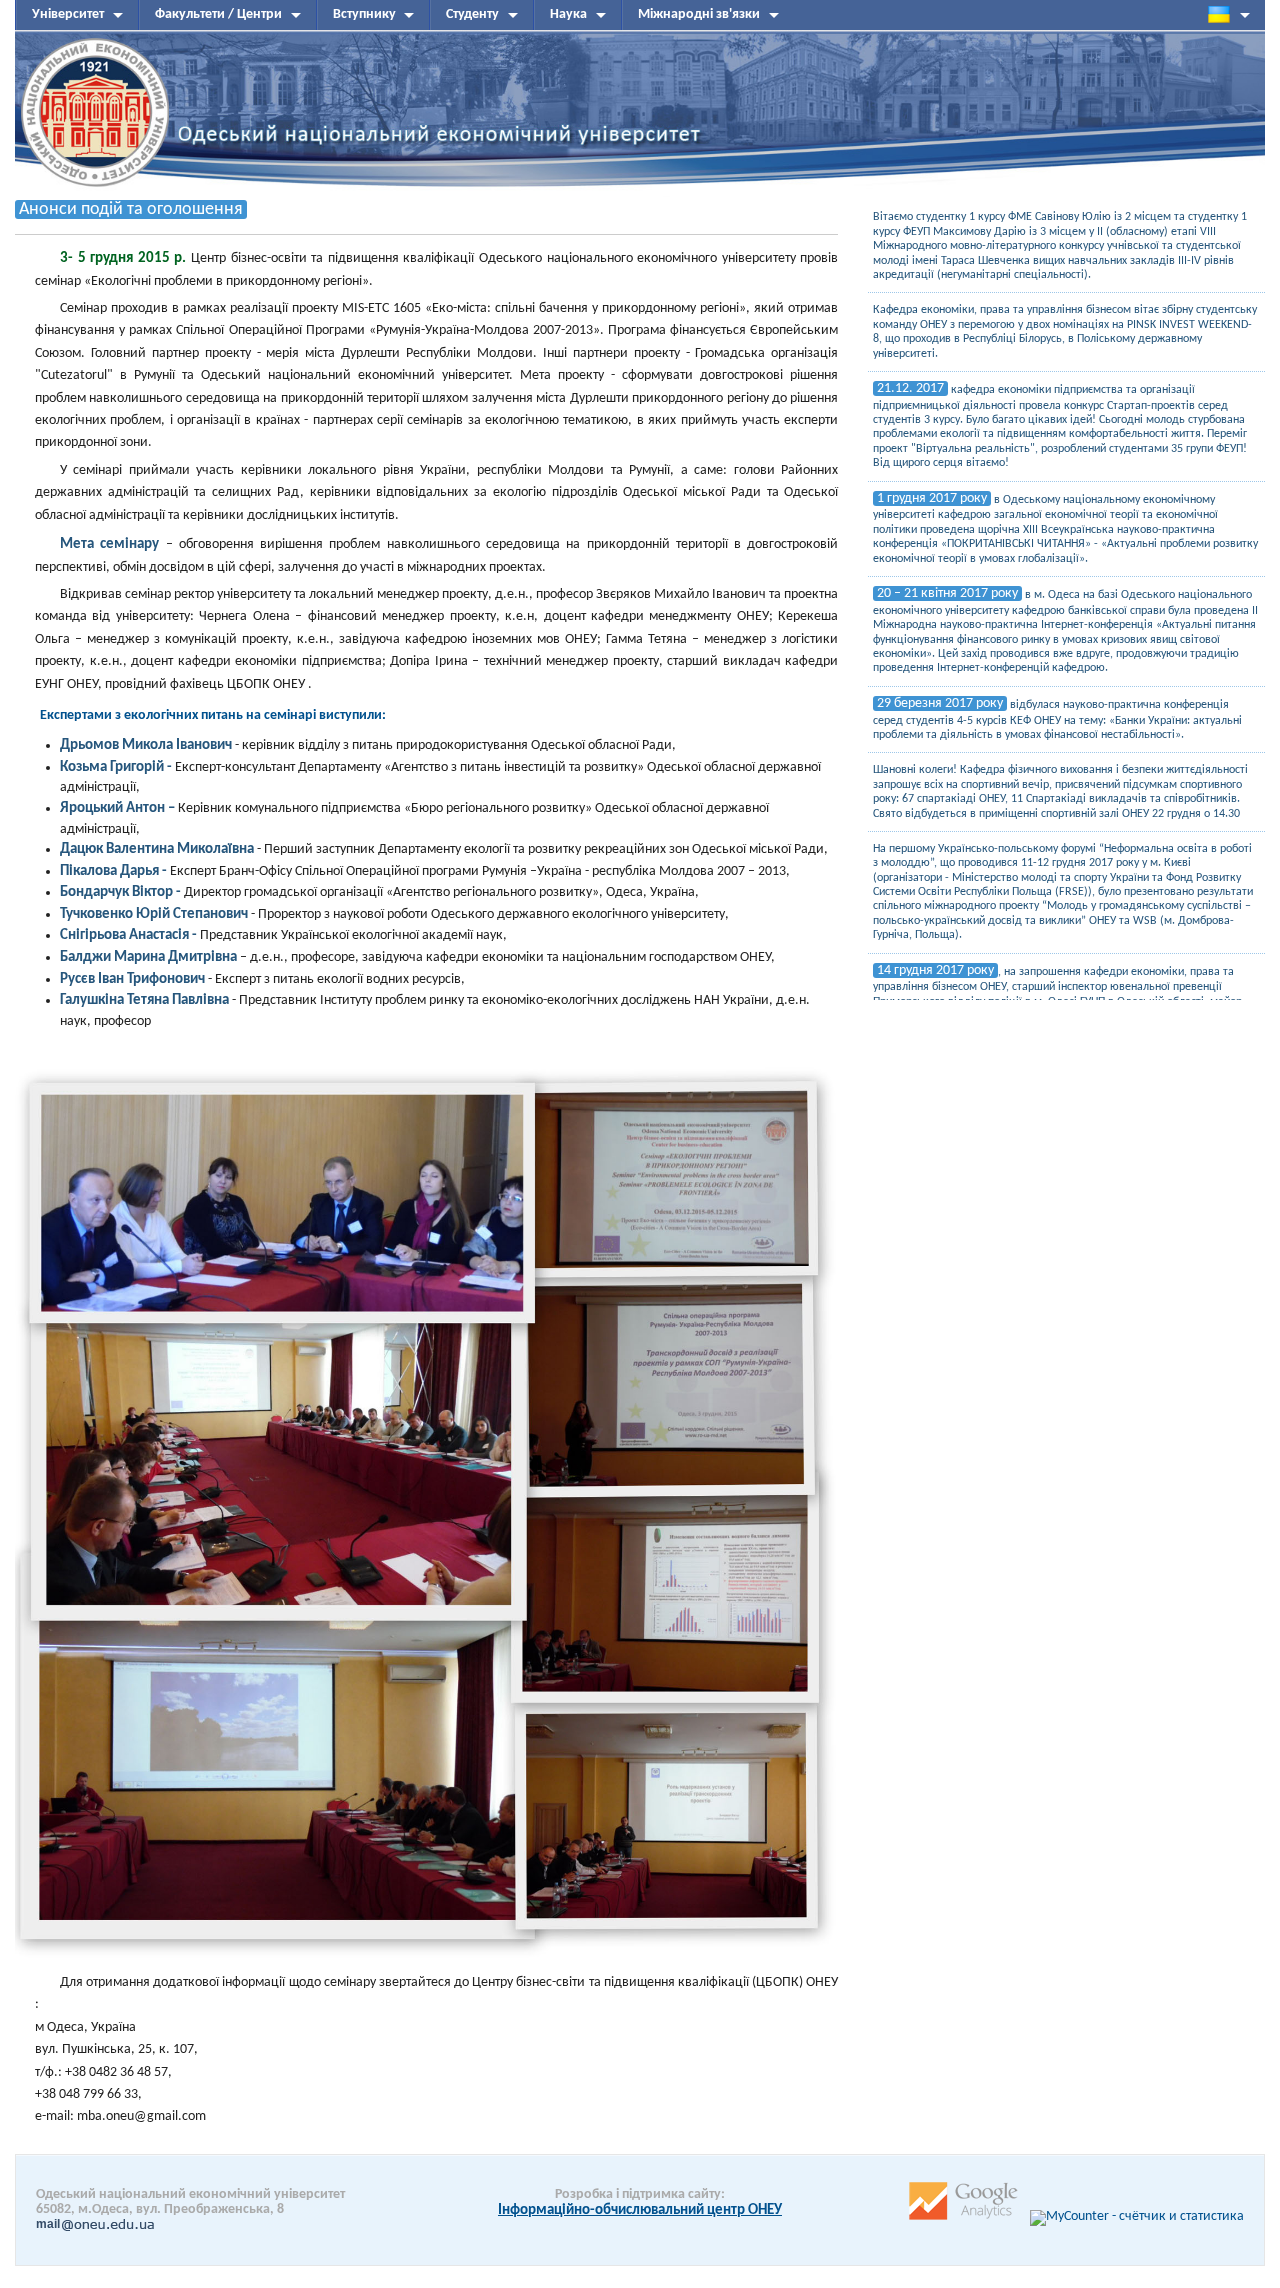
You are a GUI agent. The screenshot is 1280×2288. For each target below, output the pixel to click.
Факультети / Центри (218, 14)
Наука (568, 14)
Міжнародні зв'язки (699, 14)
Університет (68, 14)
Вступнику (364, 14)
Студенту (472, 14)
